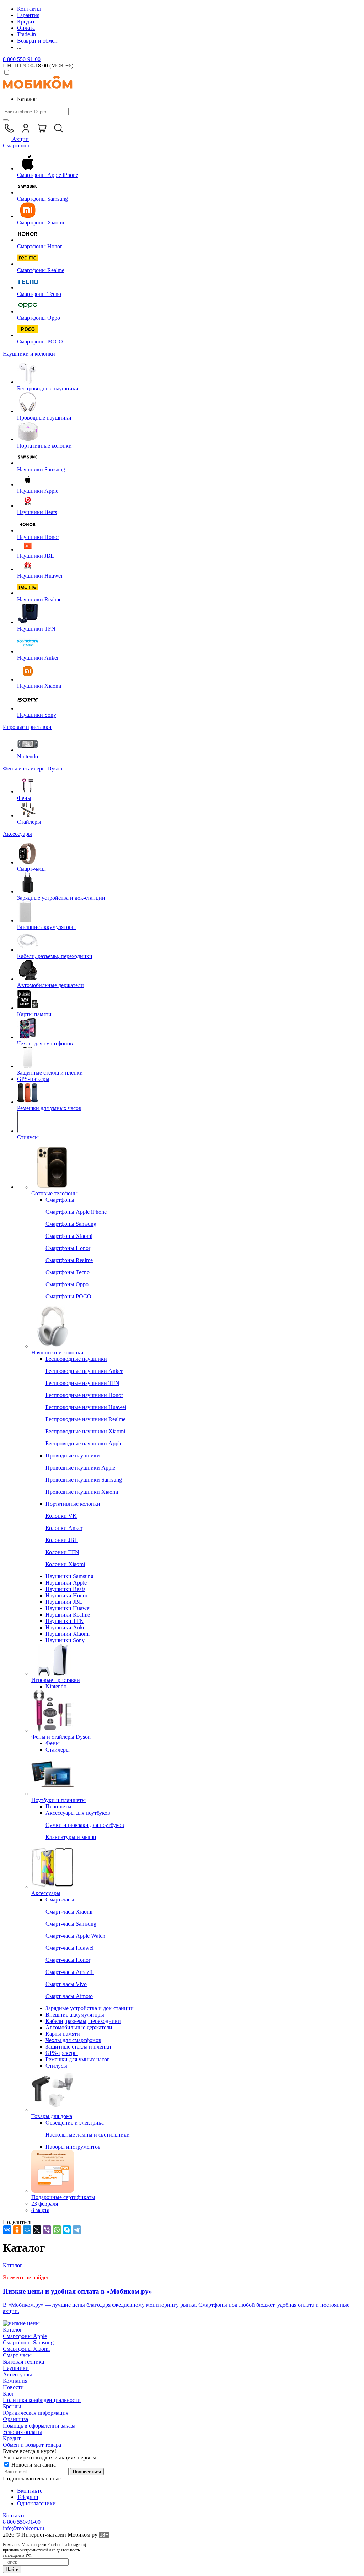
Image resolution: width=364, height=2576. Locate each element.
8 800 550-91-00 (22, 59)
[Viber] (47, 2230)
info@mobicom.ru (23, 2528)
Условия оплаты (22, 2432)
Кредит (12, 2438)
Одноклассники (36, 2503)
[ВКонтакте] (7, 2230)
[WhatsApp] (57, 2230)
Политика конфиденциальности (42, 2400)
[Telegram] (77, 2230)
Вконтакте (30, 2491)
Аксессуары (17, 2374)
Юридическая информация (36, 2413)
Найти (12, 2569)
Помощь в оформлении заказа (39, 2426)
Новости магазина (33, 2465)
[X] (37, 2230)
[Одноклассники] (17, 2230)
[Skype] (67, 2230)
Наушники (16, 2368)
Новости (13, 2387)
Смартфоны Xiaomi (26, 2349)
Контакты (15, 2515)
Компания (15, 2381)
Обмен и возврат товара (32, 2445)
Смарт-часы (17, 2355)
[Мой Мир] (27, 2230)
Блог (9, 2394)
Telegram (28, 2497)
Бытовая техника (23, 2362)
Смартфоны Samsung (28, 2342)
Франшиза (15, 2419)
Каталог (13, 2330)
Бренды (12, 2406)
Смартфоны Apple (25, 2336)
